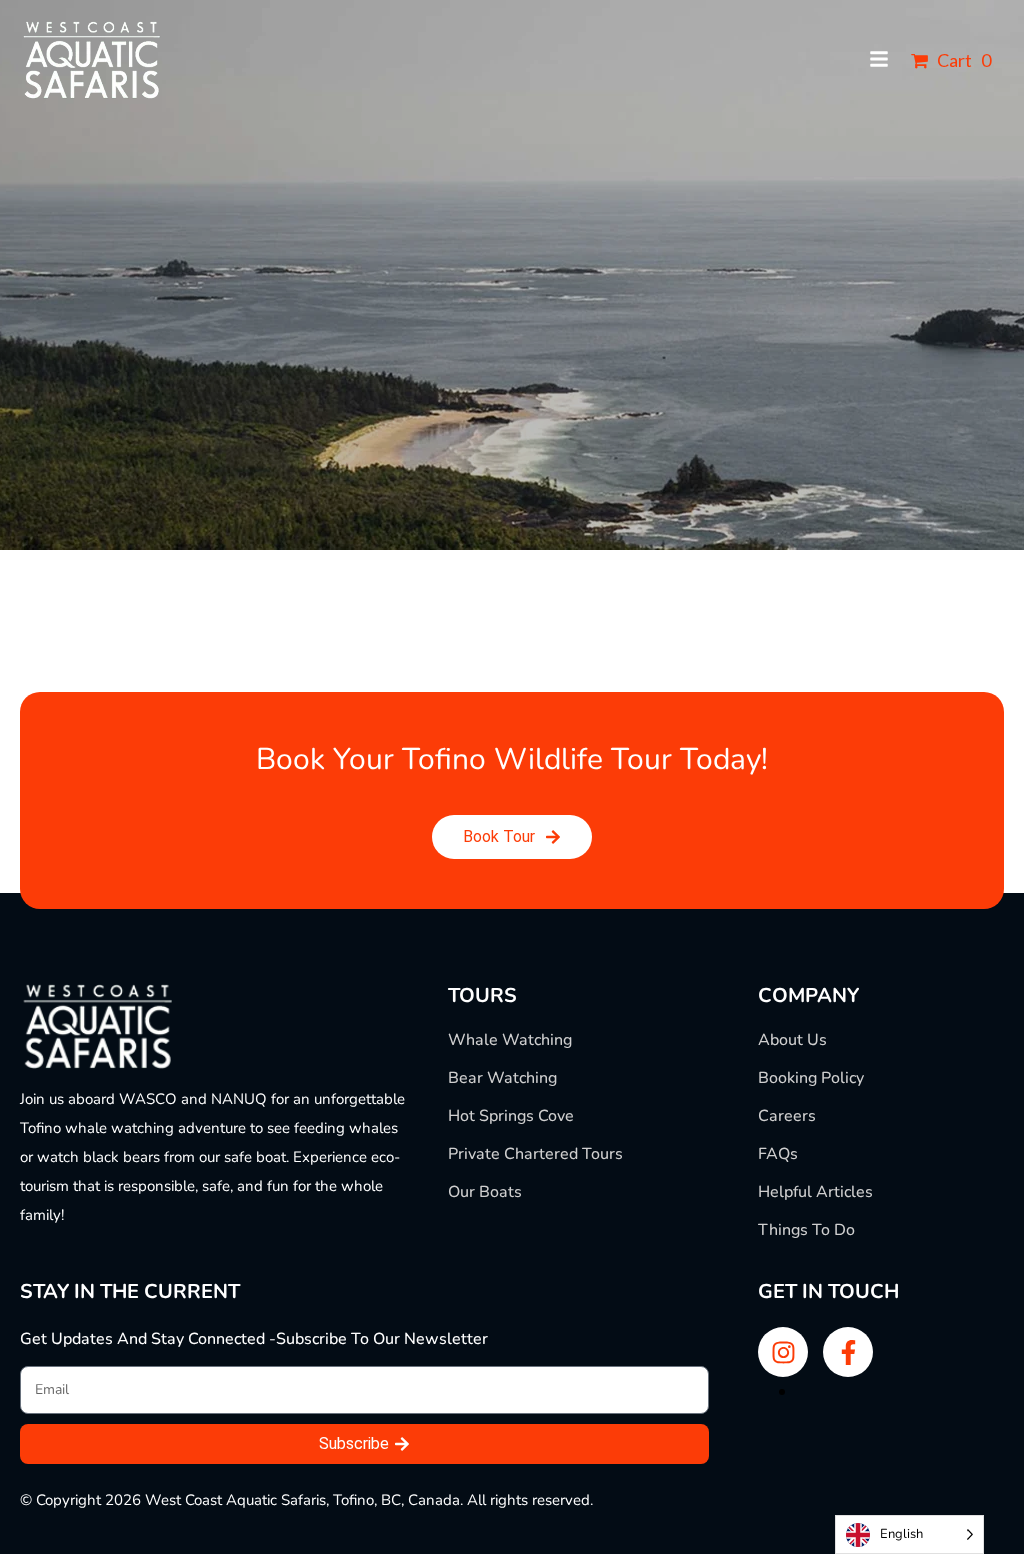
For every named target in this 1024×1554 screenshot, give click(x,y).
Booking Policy (811, 1078)
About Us (792, 1040)
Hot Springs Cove (511, 1116)
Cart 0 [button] (962, 60)
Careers (787, 1116)
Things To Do (806, 1230)
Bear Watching (502, 1078)
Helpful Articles (815, 1192)
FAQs (778, 1154)
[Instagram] (783, 1352)
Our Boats (485, 1192)
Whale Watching (510, 1040)
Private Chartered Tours (535, 1154)
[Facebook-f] (848, 1352)
